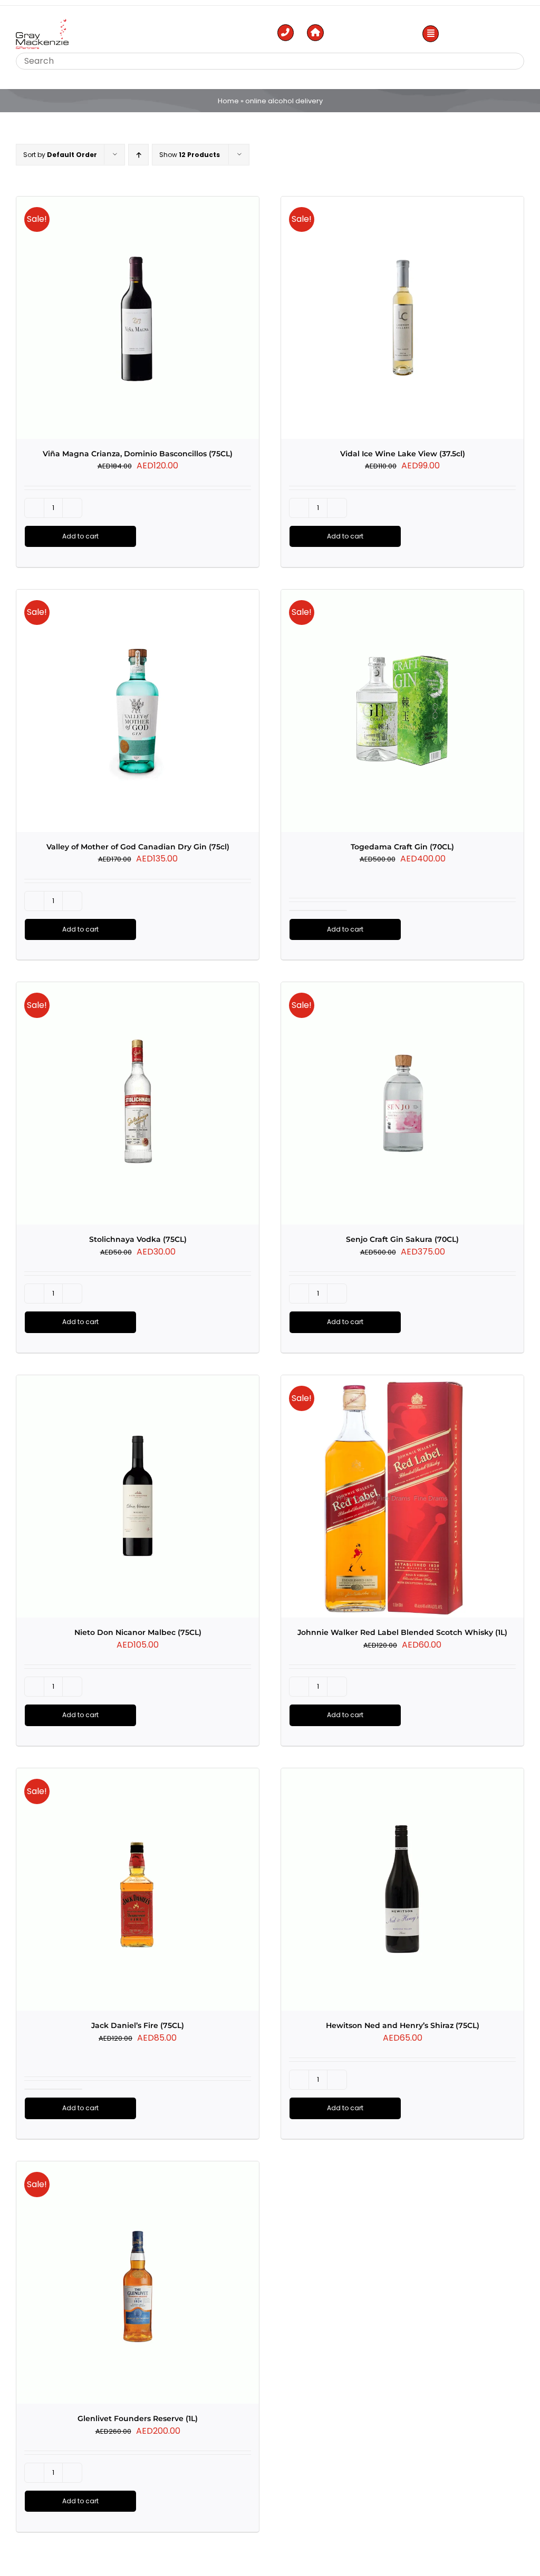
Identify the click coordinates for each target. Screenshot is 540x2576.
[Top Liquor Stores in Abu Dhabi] (42, 23)
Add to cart (80, 536)
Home (228, 101)
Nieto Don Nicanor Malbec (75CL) (138, 1632)
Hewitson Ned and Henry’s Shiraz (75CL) (403, 2025)
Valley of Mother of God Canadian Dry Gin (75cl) (138, 847)
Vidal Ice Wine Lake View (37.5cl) (403, 454)
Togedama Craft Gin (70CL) (402, 847)
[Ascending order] (138, 155)
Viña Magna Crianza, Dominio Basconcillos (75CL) (138, 454)
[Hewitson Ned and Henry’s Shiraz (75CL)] (402, 1889)
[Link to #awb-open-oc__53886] (431, 34)
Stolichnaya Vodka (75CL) (138, 1239)
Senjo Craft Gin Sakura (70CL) (402, 1239)
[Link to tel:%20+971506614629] (286, 33)
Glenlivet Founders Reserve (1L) (138, 2418)
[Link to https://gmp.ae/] (315, 33)
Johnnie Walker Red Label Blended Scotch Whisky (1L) (402, 1632)
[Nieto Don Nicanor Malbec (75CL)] (138, 1496)
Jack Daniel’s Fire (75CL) (138, 2025)
